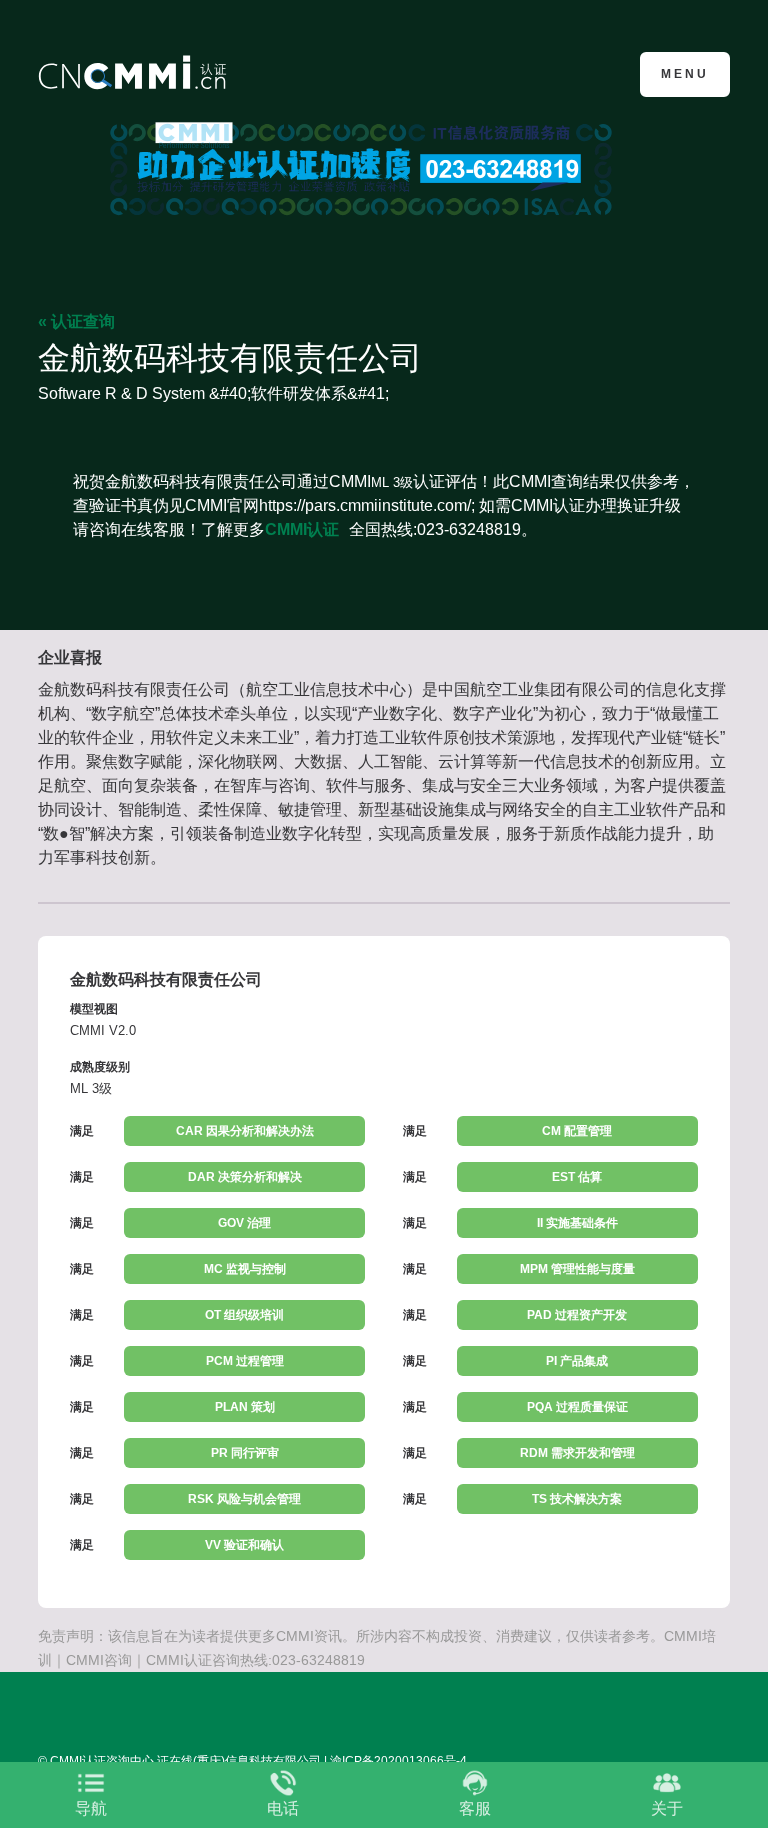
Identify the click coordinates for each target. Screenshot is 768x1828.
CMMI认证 (302, 529)
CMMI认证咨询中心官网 (135, 72)
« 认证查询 (76, 321)
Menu (685, 74)
